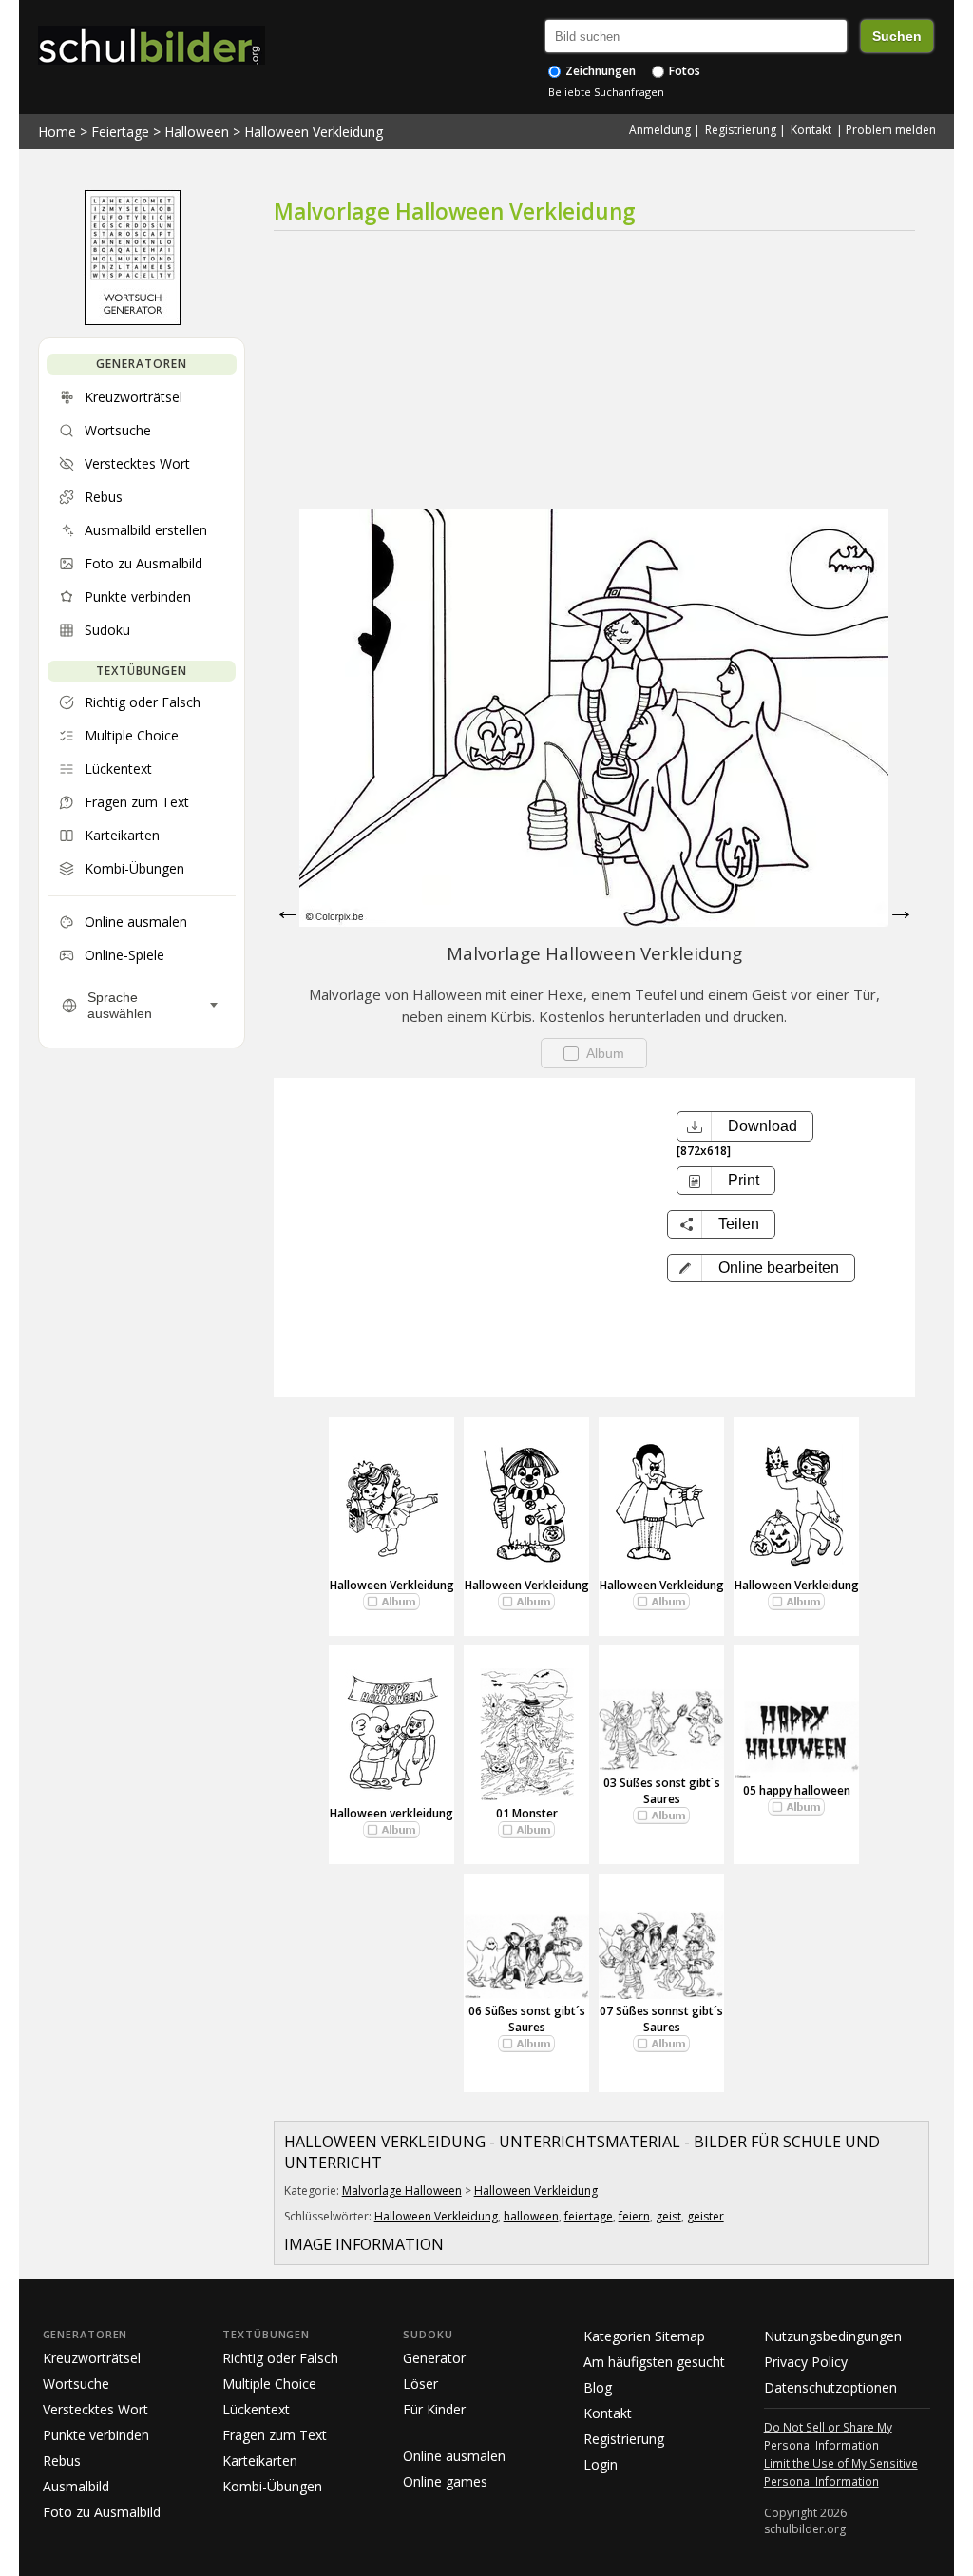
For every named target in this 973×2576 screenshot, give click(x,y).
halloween (531, 2216)
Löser (420, 2384)
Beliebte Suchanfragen (606, 92)
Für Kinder (434, 2409)
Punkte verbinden (96, 2435)
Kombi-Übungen (272, 2486)
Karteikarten (260, 2461)
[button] (761, 1268)
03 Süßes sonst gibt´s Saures (662, 1791)
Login (601, 2464)
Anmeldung (660, 130)
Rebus (62, 2461)
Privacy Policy (806, 2362)
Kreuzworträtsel (92, 2358)
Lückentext (256, 2409)
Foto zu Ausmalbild (102, 2512)
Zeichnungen (599, 71)
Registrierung (741, 130)
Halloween (197, 132)
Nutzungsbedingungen (833, 2336)
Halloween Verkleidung (314, 132)
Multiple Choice (269, 2384)
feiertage (589, 2216)
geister (706, 2216)
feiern (634, 2216)
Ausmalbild (76, 2486)
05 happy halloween (797, 1790)
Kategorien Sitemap (644, 2336)
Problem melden (891, 130)
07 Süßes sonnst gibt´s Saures (661, 2019)
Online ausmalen (454, 2456)
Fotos (683, 71)
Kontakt (811, 130)
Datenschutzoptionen (830, 2387)
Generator (434, 2358)
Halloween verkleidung (391, 1813)
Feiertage (120, 132)
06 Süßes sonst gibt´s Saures (527, 2019)
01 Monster (527, 1813)
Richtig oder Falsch (280, 2358)
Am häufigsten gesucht (654, 2362)
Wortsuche (76, 2384)
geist (668, 2216)
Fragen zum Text (275, 2435)
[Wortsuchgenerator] (133, 320)
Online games (445, 2481)
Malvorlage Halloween (402, 2191)
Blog (598, 2387)
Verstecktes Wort (95, 2409)
